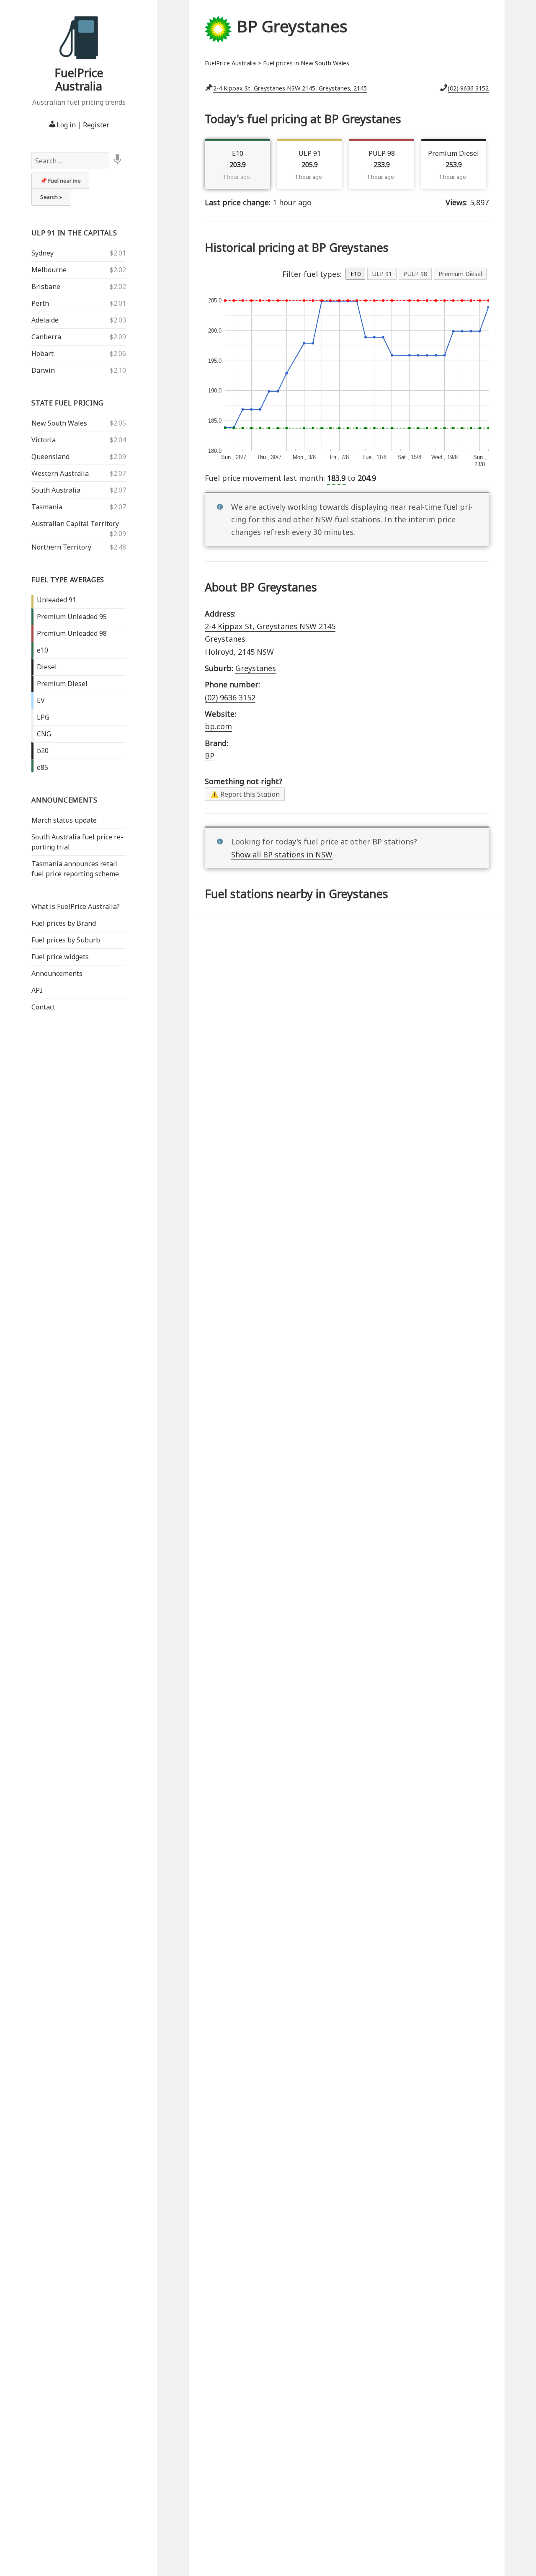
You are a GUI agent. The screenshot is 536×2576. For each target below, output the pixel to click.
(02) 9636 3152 (468, 88)
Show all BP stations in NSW (282, 854)
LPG (43, 717)
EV (41, 700)
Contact (43, 1007)
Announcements (64, 800)
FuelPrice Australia (79, 79)
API (37, 990)
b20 (43, 751)
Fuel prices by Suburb (66, 940)
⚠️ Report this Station (245, 794)
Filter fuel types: (312, 274)
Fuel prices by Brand (64, 923)
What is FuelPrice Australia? (76, 906)
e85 (43, 767)
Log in (66, 125)
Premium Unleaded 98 (72, 633)
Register (96, 125)
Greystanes (256, 668)
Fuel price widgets (60, 957)
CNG (44, 734)
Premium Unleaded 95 (72, 617)
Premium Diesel (62, 684)
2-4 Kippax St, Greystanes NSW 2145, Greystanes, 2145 (290, 88)
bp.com (218, 726)
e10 (43, 650)
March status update (64, 820)
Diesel (47, 667)
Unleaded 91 (57, 600)
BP (210, 756)
